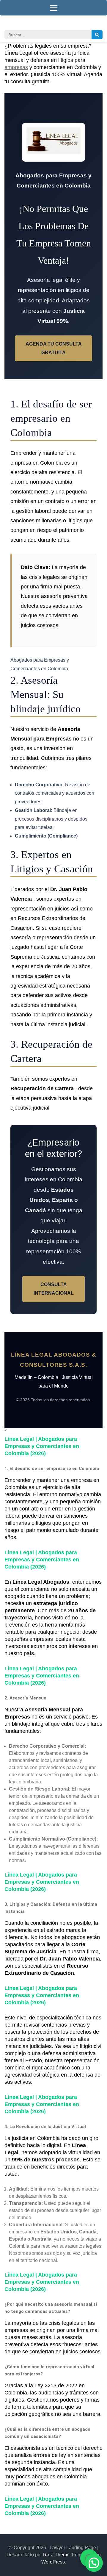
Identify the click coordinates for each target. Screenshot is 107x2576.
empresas (16, 67)
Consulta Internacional (54, 1289)
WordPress (53, 2562)
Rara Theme (56, 2555)
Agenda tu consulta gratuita (54, 348)
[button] (94, 2563)
